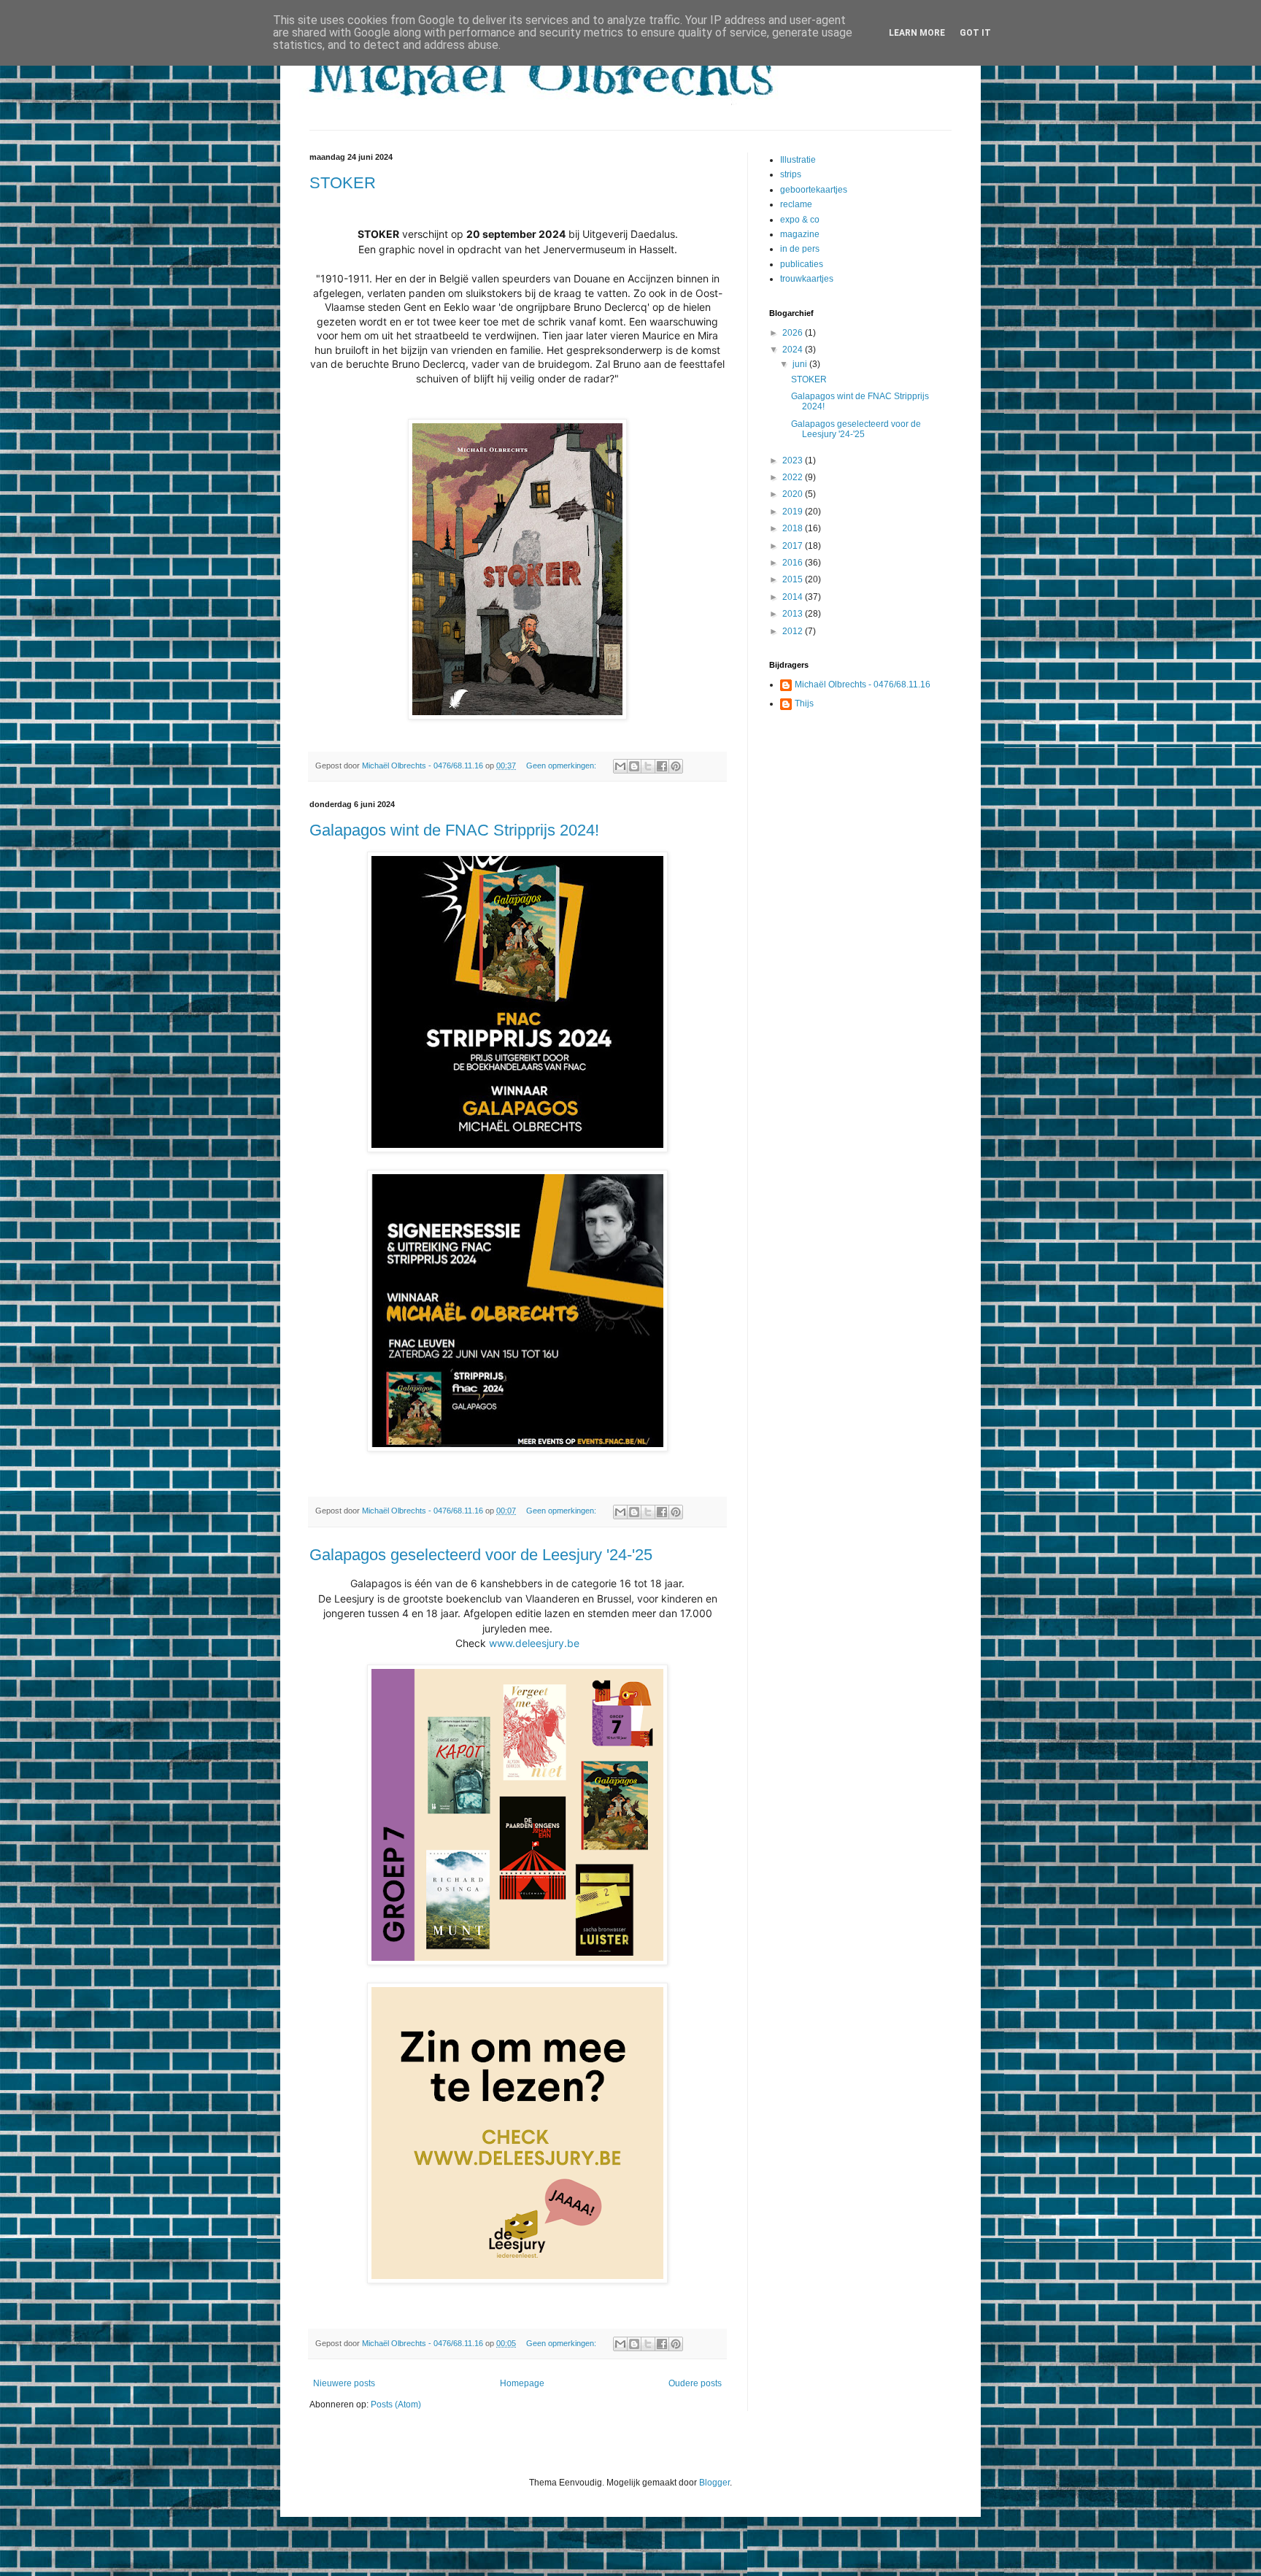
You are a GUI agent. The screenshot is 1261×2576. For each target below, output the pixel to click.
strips (791, 174)
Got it (975, 33)
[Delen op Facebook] (662, 766)
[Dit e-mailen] (620, 766)
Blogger (714, 2483)
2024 (794, 350)
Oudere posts (695, 2383)
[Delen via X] (648, 766)
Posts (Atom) (396, 2405)
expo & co (800, 220)
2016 (794, 563)
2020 (794, 494)
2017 (794, 546)
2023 (794, 460)
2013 (794, 614)
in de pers (800, 249)
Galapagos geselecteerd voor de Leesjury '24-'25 (481, 1555)
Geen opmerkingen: (562, 766)
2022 (794, 477)
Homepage (522, 2383)
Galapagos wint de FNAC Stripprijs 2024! (454, 830)
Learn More (917, 33)
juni (801, 364)
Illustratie (798, 160)
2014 (794, 597)
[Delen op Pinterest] (676, 766)
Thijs (804, 703)
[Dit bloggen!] (634, 766)
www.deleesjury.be (534, 1643)
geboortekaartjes (814, 190)
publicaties (802, 264)
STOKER (343, 183)
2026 (794, 333)
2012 (794, 631)
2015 (794, 579)
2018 (794, 528)
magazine (800, 234)
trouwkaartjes (807, 279)
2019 (794, 512)
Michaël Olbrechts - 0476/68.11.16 (863, 685)
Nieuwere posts (344, 2383)
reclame (796, 204)
